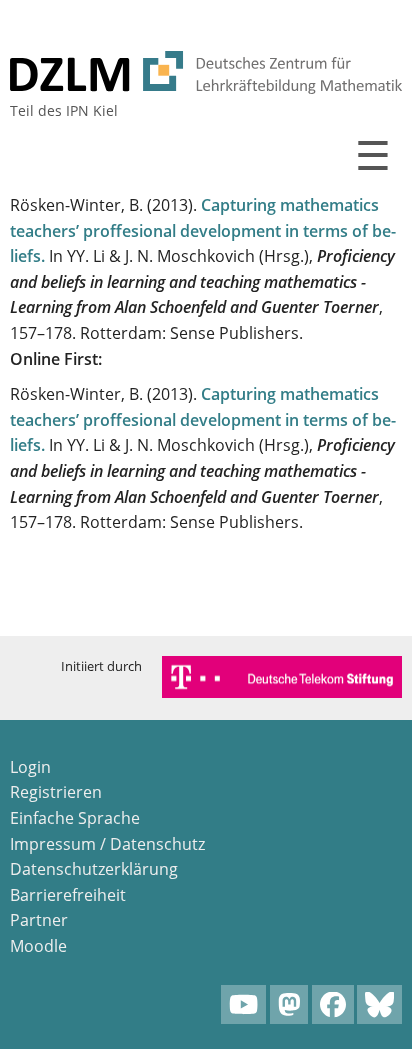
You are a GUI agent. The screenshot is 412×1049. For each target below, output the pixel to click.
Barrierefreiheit (68, 895)
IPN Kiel (92, 110)
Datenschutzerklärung (94, 869)
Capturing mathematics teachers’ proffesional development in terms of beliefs (203, 230)
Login (30, 767)
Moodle (38, 946)
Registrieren (56, 792)
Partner (39, 920)
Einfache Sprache (75, 818)
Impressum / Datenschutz (107, 844)
